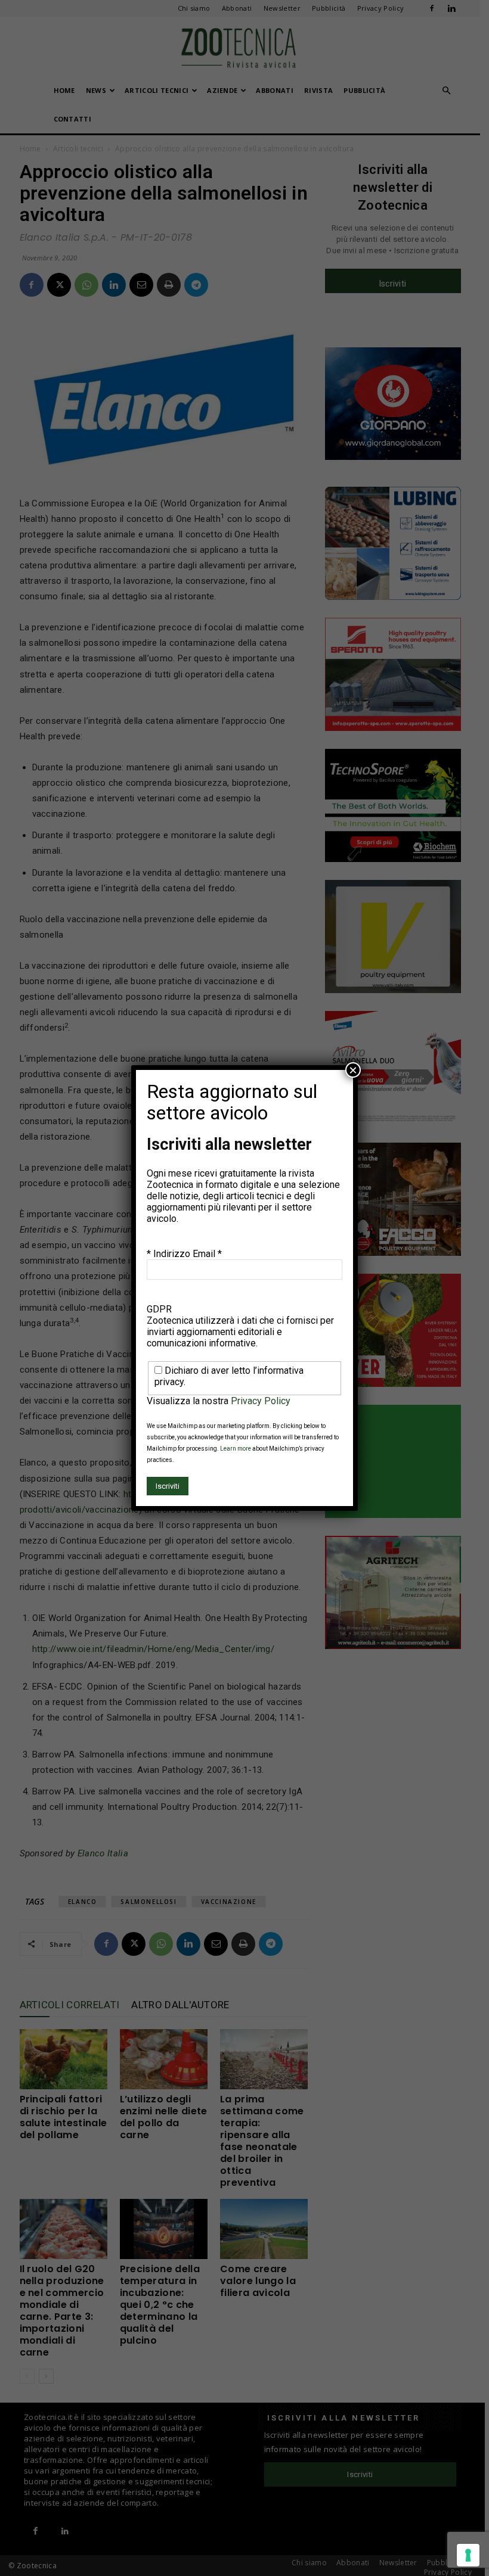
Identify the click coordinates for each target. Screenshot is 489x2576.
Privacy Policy (261, 1401)
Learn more (236, 1449)
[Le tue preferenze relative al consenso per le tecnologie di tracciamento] (468, 2555)
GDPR (159, 1309)
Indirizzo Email (188, 1254)
